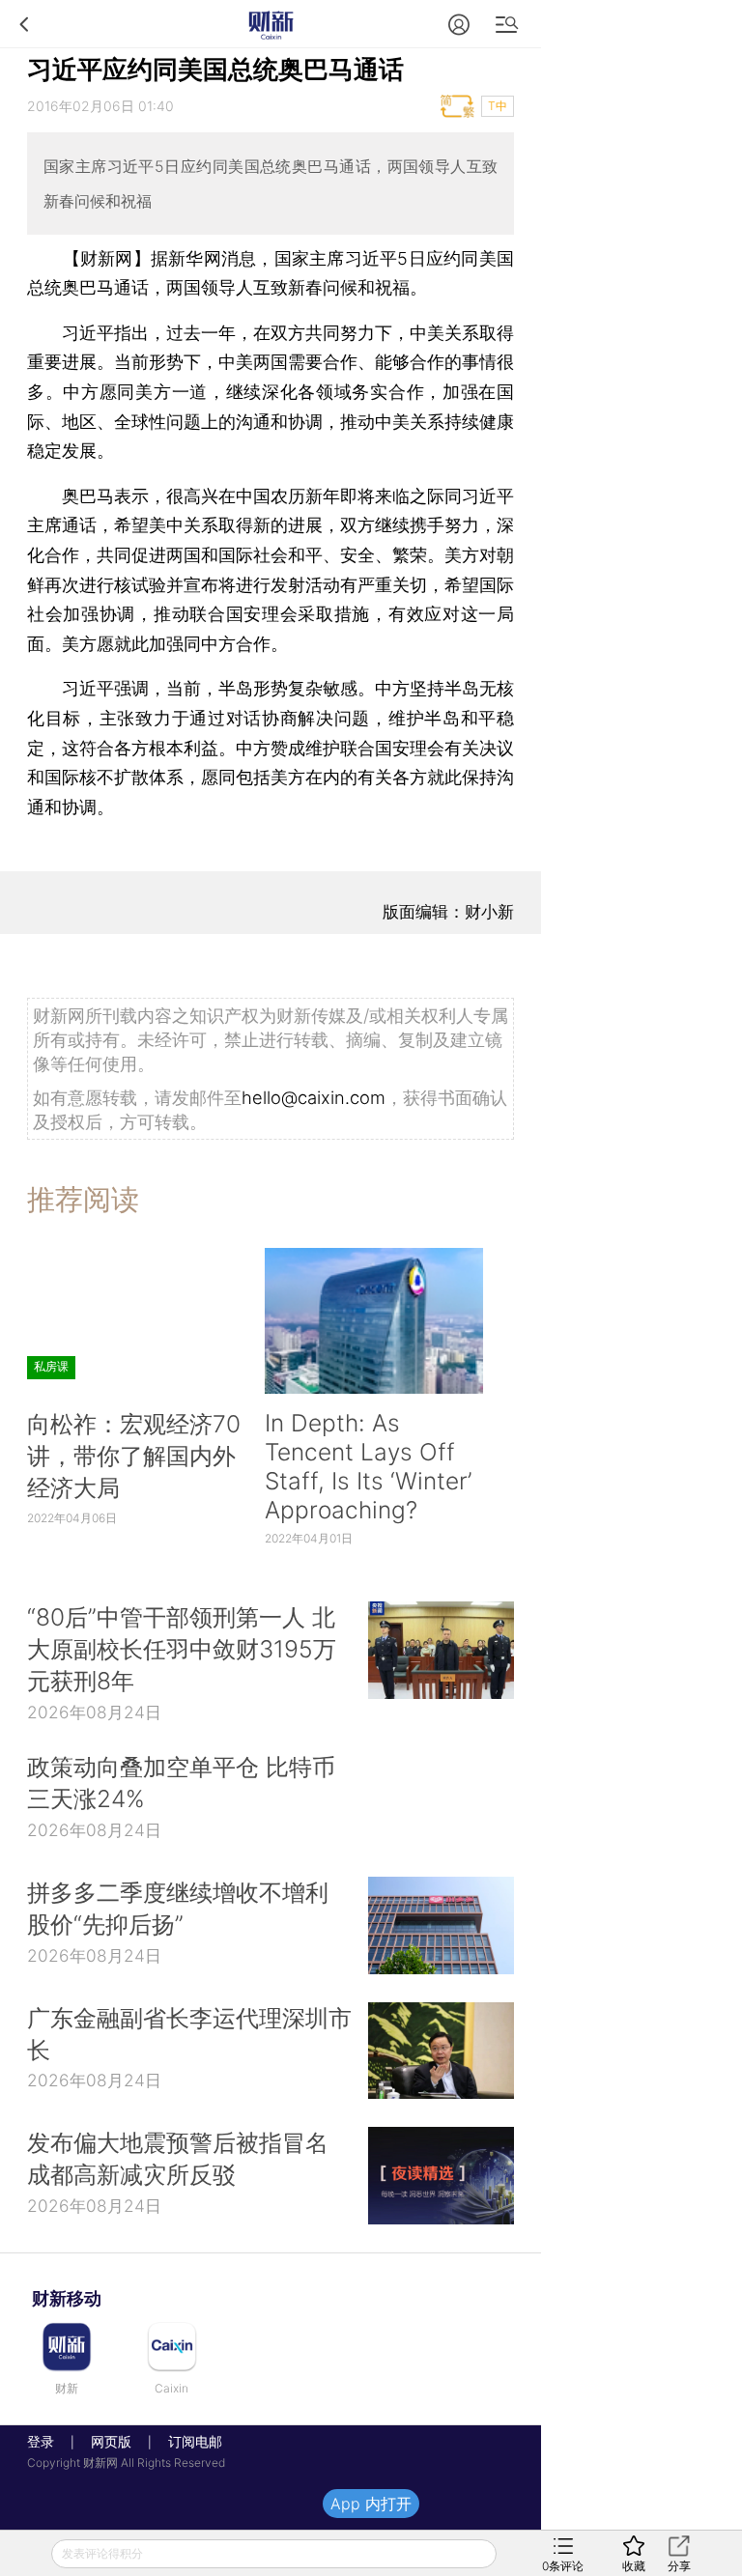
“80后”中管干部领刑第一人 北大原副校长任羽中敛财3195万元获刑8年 (182, 1649)
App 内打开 (371, 2504)
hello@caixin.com (314, 1097)
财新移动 (67, 2298)
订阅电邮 (188, 2441)
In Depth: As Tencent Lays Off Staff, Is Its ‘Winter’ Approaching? (368, 1466)
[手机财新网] (271, 24)
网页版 (111, 2441)
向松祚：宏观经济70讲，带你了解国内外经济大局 (134, 1456)
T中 (498, 106)
